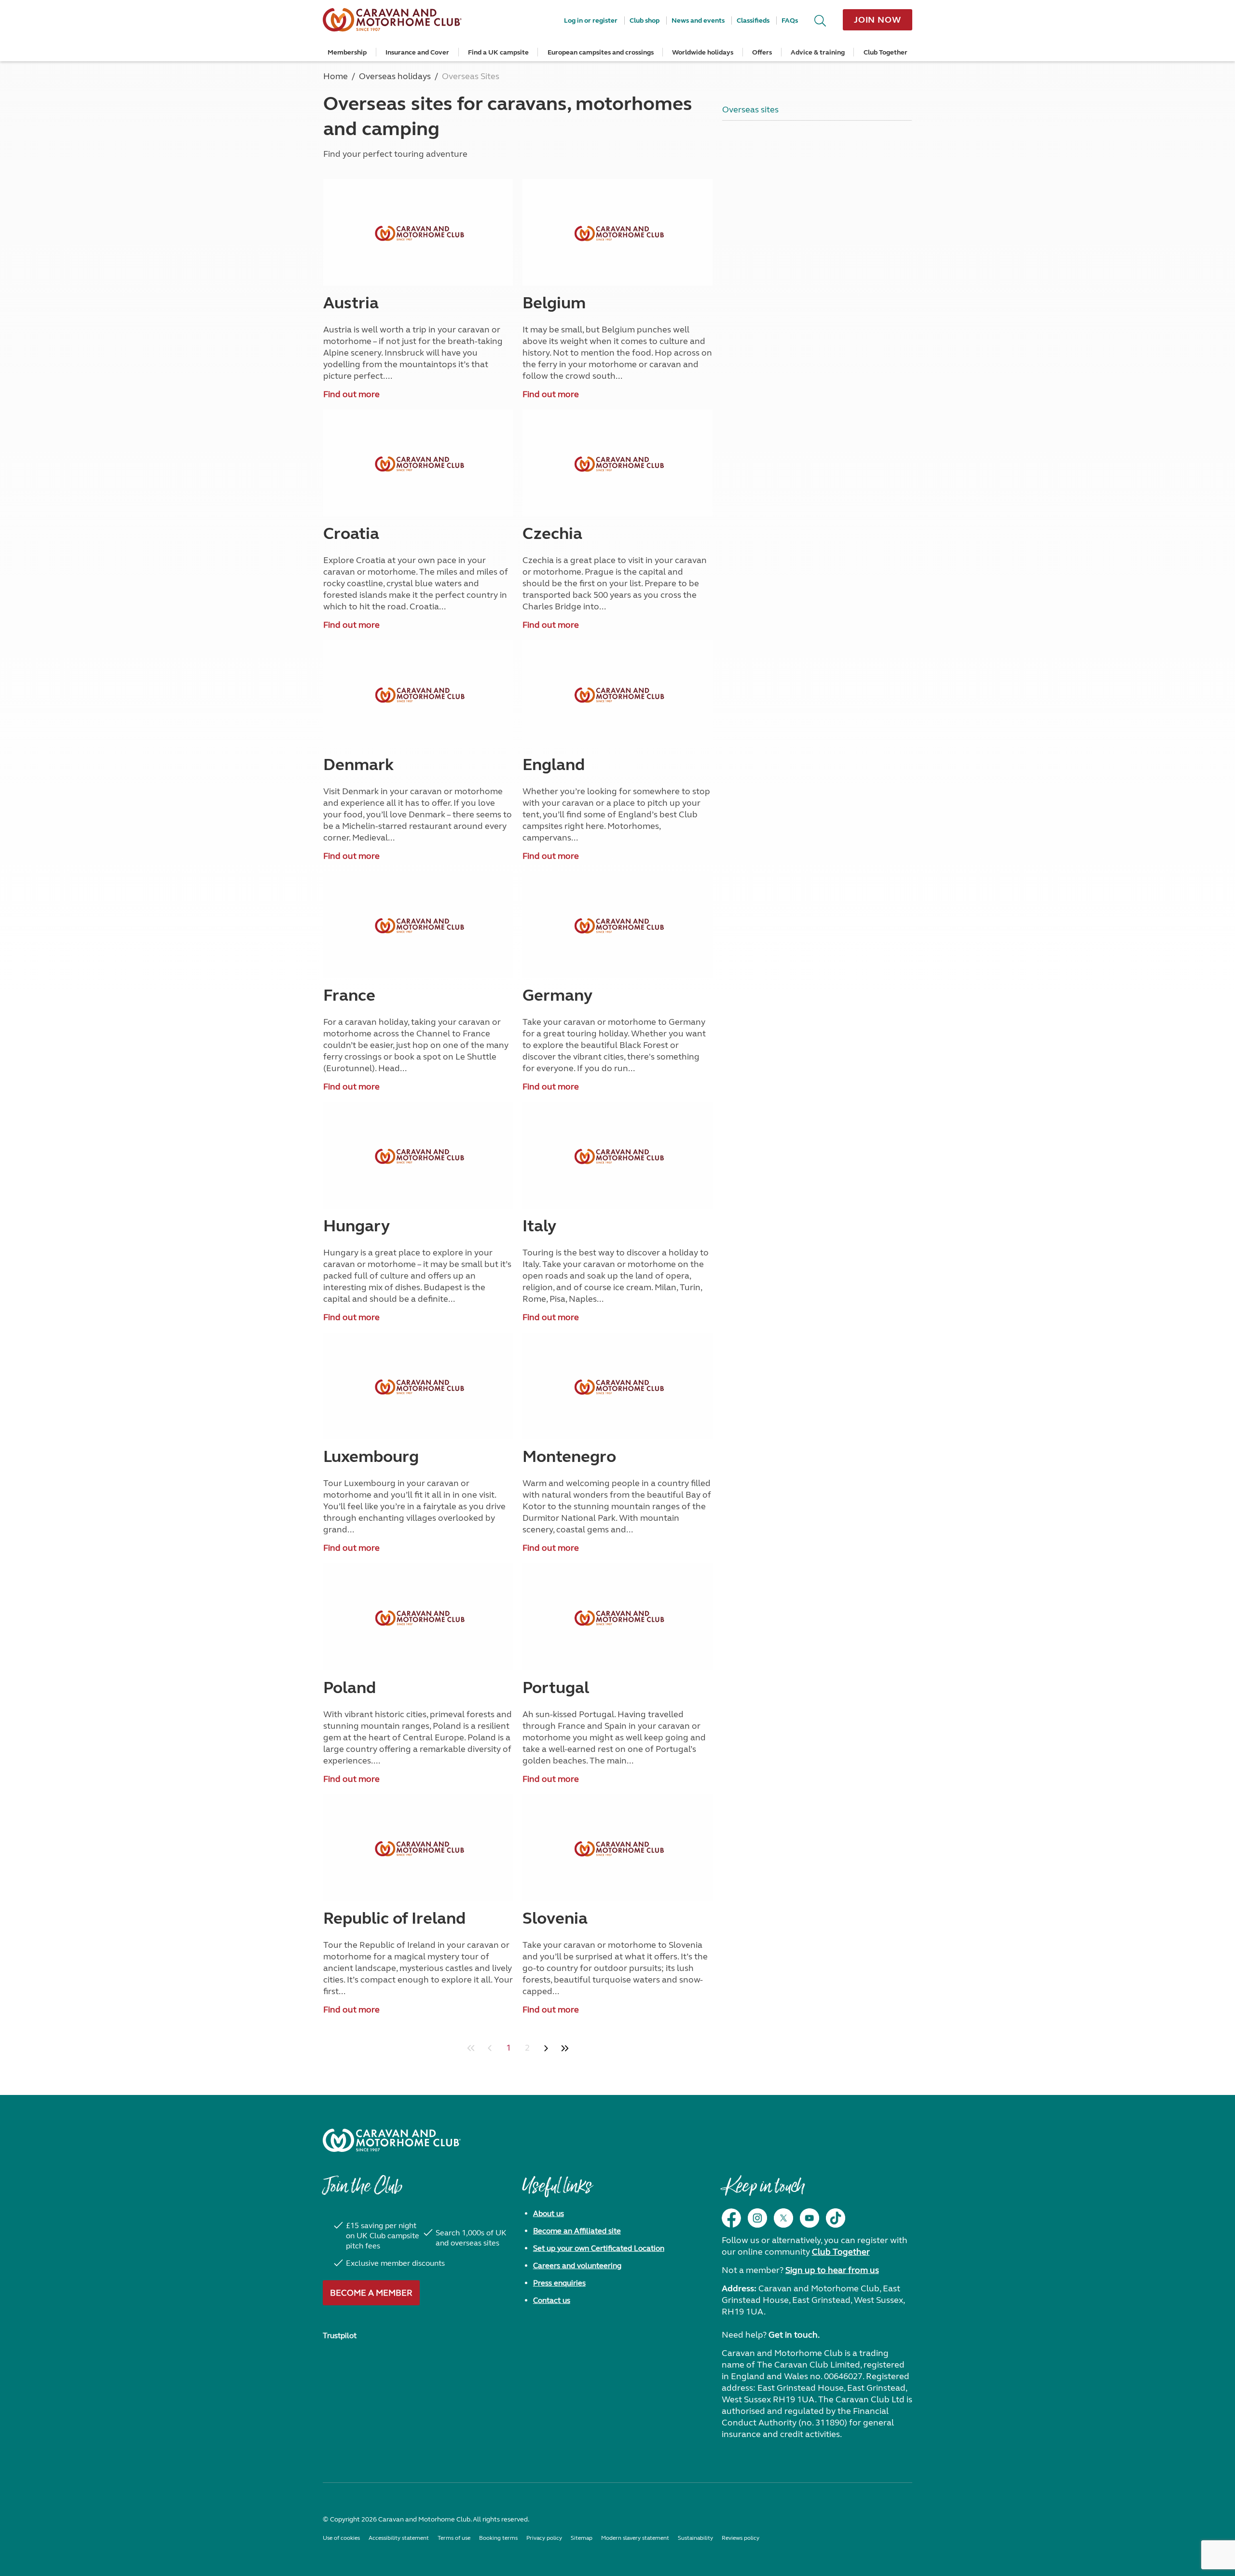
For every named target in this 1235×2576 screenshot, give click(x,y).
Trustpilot (340, 2335)
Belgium (554, 303)
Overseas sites (750, 110)
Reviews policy (741, 2538)
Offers (762, 52)
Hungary (357, 1226)
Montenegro (569, 1457)
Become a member (371, 2293)
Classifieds (753, 21)
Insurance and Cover (417, 52)
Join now (878, 20)
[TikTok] (836, 2218)
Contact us (552, 2300)
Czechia (552, 534)
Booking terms (498, 2538)
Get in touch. (794, 2335)
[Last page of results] (565, 2048)
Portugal (556, 1688)
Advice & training (818, 52)
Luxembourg (371, 1457)
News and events (698, 21)
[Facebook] (731, 2218)
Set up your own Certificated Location (599, 2248)
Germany (557, 995)
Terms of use (454, 2538)
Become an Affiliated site (577, 2231)
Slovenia (555, 1918)
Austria (351, 303)
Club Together (885, 52)
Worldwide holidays (703, 52)
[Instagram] (757, 2218)
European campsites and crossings (601, 52)
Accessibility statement (399, 2538)
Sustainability (695, 2538)
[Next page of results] (546, 2048)
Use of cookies (341, 2538)
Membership (347, 52)
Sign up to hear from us (832, 2270)
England (554, 765)
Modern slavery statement (635, 2538)
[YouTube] (810, 2218)
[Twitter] (783, 2218)
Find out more (351, 394)
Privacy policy (544, 2538)
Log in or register (591, 21)
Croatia (351, 534)
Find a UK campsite (498, 52)
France (349, 995)
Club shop (645, 21)
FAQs (790, 21)
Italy (539, 1226)
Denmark (358, 765)
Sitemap (582, 2538)
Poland (350, 1688)
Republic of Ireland (394, 1918)
